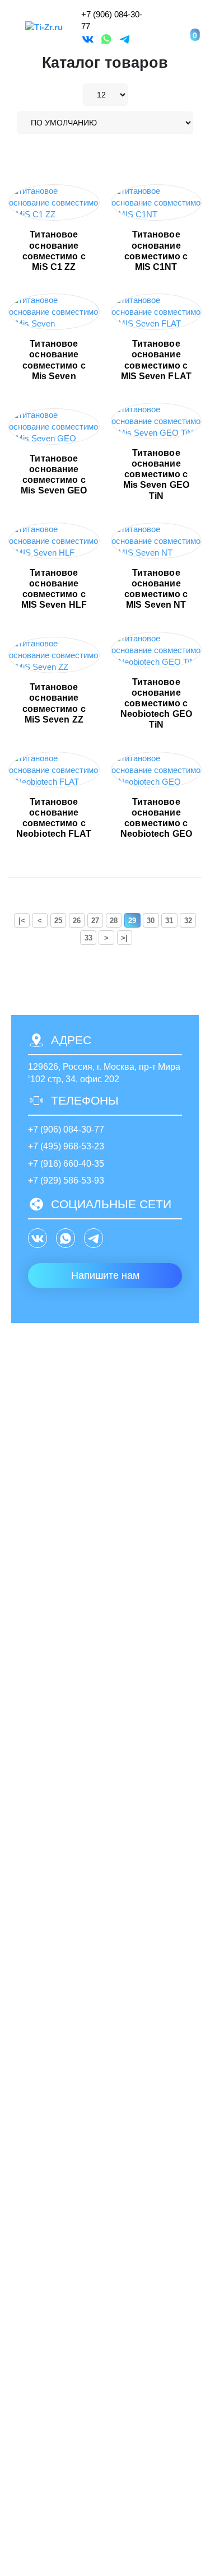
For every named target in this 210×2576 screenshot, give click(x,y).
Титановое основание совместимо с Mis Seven (54, 360)
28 (114, 921)
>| (124, 938)
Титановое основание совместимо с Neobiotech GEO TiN (156, 704)
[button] (160, 28)
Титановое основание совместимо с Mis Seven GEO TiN (156, 474)
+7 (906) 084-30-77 (66, 1129)
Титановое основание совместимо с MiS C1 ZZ (54, 251)
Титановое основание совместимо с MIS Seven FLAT (156, 360)
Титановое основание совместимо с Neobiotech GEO (156, 818)
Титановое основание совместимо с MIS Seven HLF (54, 589)
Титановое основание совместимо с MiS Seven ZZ (54, 703)
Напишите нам (105, 1275)
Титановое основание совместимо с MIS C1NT (156, 251)
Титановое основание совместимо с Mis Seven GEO (54, 475)
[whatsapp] (106, 39)
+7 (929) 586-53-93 (66, 1180)
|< (22, 921)
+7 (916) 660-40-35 (66, 1164)
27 (95, 921)
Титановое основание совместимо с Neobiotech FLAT (54, 818)
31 (169, 921)
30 (151, 921)
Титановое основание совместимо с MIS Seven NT (156, 589)
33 (88, 938)
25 (58, 921)
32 (188, 921)
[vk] (88, 39)
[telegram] (125, 39)
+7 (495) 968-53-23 (66, 1146)
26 (77, 921)
